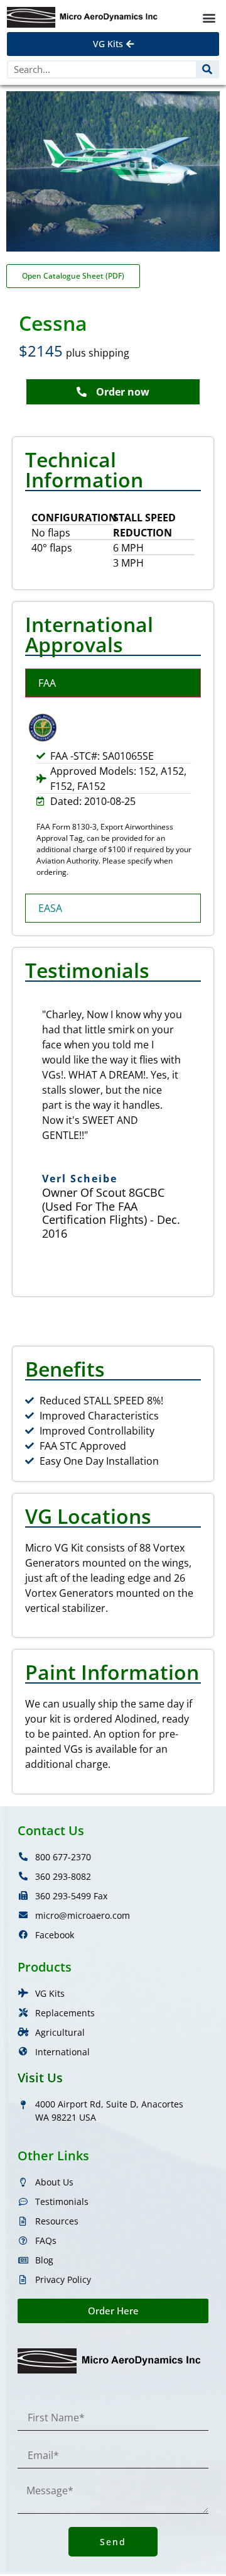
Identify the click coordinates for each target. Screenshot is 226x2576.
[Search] (207, 69)
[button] (209, 17)
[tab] (113, 683)
